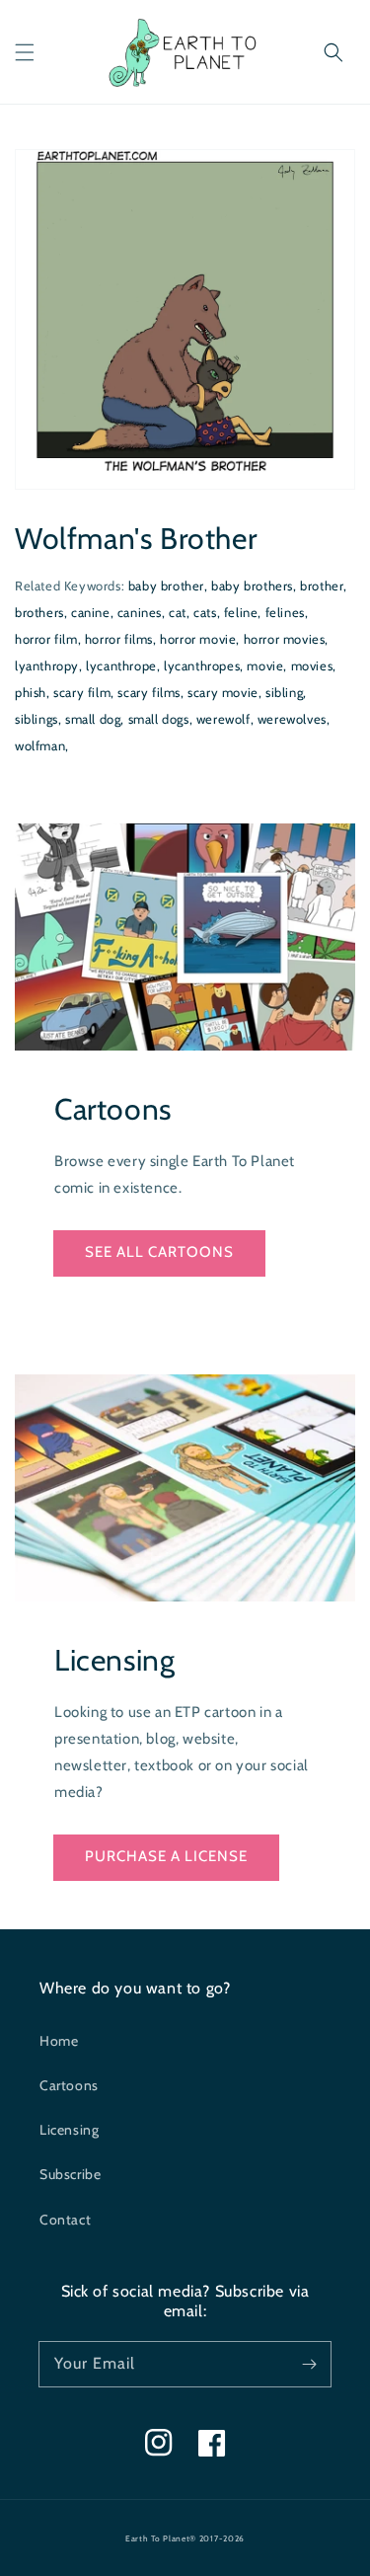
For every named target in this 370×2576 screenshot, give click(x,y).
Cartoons (69, 2085)
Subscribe (70, 2174)
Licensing (69, 2130)
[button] (25, 52)
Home (59, 2041)
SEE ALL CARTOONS (159, 1252)
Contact (65, 2220)
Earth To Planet (158, 2538)
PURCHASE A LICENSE (166, 1856)
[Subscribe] (309, 2364)
